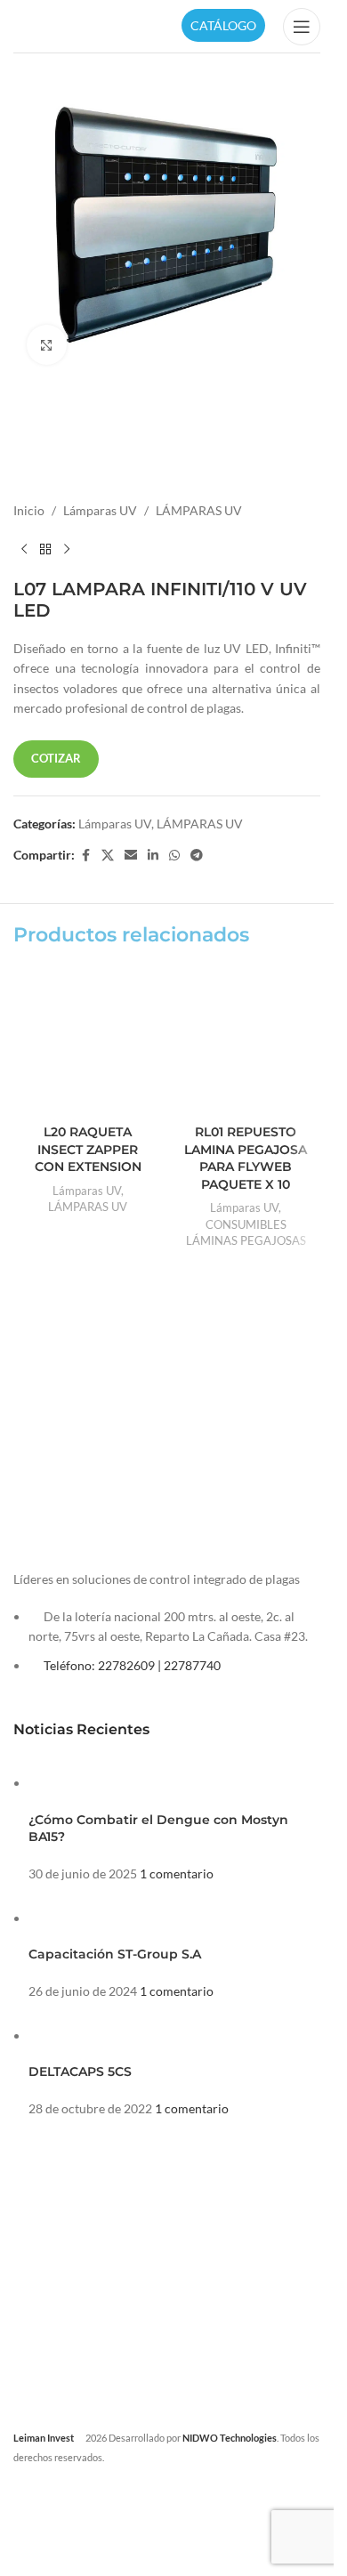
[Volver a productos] (45, 550)
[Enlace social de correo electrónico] (131, 856)
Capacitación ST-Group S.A (115, 1954)
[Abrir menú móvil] (302, 27)
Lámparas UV (100, 510)
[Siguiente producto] (67, 550)
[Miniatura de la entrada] (62, 1783)
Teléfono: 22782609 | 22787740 (132, 1665)
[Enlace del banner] (86, 1393)
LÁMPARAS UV (199, 510)
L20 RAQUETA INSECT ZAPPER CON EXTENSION (88, 1149)
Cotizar (56, 758)
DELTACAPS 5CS (80, 2071)
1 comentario (177, 1873)
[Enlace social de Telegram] (197, 856)
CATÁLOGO (223, 25)
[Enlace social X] (108, 856)
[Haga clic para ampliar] (47, 345)
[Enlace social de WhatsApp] (174, 856)
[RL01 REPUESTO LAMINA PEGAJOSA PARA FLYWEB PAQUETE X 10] (246, 1041)
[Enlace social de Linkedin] (153, 856)
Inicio (29, 510)
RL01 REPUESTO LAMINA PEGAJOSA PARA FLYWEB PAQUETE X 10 (246, 1158)
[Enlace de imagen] (147, 1501)
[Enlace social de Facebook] (85, 856)
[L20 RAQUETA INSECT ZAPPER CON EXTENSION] (88, 1041)
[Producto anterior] (24, 550)
